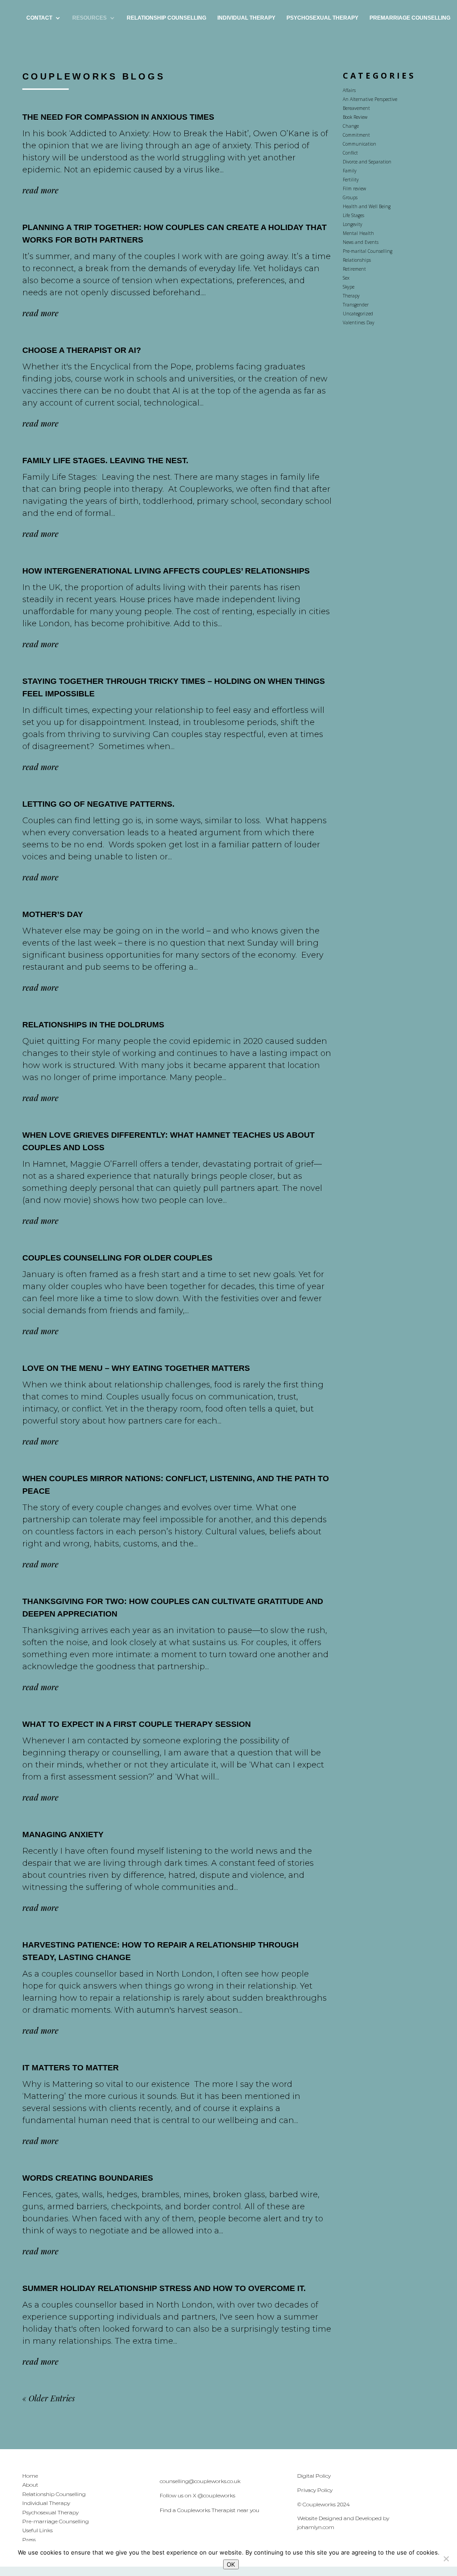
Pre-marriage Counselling (56, 2521)
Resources (89, 18)
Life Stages (353, 215)
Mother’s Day (53, 914)
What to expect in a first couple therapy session (137, 1724)
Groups (350, 197)
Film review (354, 188)
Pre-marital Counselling (368, 251)
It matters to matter (71, 2068)
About (30, 2485)
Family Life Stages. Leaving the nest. (105, 461)
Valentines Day (359, 323)
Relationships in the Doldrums (93, 1025)
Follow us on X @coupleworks (197, 2495)
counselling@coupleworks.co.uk (200, 2481)
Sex (346, 278)
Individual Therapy (246, 18)
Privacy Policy (315, 2490)
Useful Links (37, 2530)
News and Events (361, 242)
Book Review (355, 117)
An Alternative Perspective (370, 99)
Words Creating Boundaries (88, 2178)
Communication (359, 144)
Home (30, 2476)
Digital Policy (314, 2476)
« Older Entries (49, 2398)
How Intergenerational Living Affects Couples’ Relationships (166, 571)
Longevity (353, 224)
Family (350, 171)
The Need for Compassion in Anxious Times (118, 117)
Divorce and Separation (367, 162)
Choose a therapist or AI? (82, 350)
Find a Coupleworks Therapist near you (210, 2510)
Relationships (357, 260)
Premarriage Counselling (410, 18)
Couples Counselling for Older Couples (117, 1258)
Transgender (356, 305)
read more (40, 190)
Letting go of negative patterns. (98, 804)
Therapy (351, 296)
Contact (39, 18)
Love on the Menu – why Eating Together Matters (136, 1368)
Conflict (350, 153)
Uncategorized (358, 314)
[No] (446, 2559)
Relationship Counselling (166, 18)
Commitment (356, 135)
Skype (349, 287)
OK (231, 2564)
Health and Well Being (367, 206)
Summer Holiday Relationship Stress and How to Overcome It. (164, 2288)
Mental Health (358, 233)
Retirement (354, 269)
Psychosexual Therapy (322, 18)
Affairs (349, 90)
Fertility (351, 180)
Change (351, 126)
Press (29, 2540)
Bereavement (356, 108)
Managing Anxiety (63, 1835)
